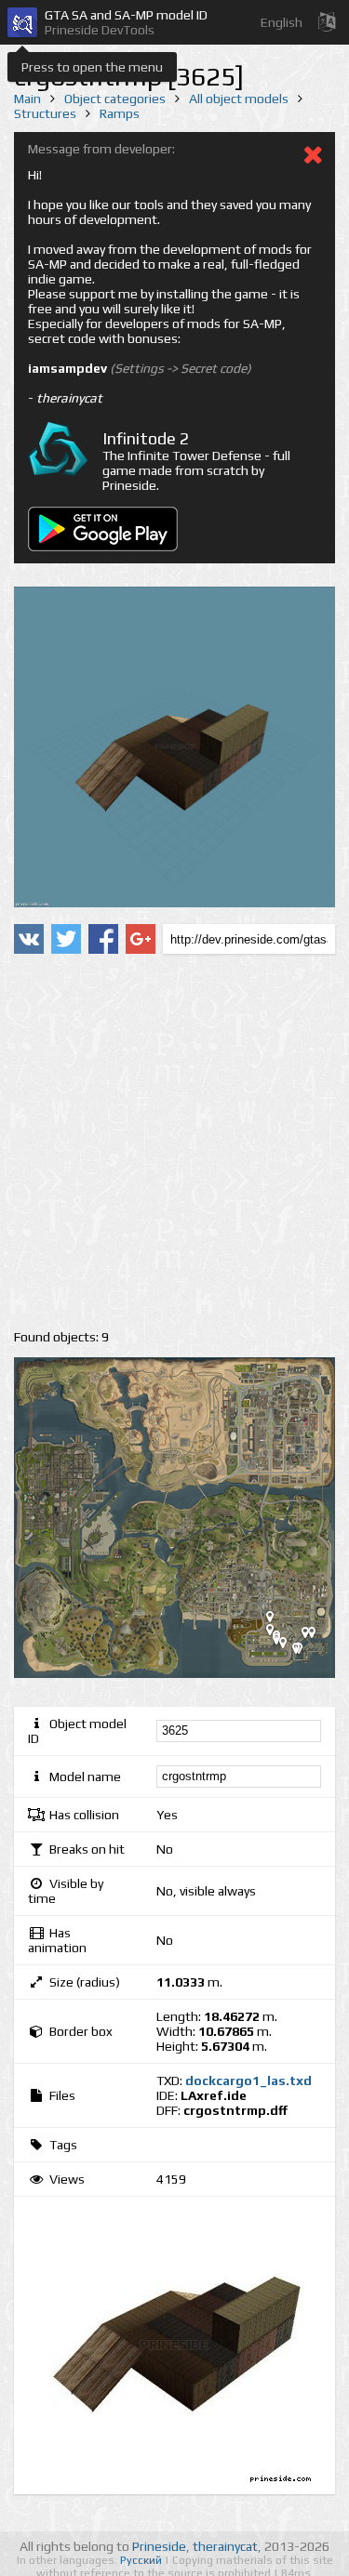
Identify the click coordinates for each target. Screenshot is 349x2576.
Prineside (159, 2546)
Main (27, 99)
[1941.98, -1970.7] (277, 1620)
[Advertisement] (174, 1142)
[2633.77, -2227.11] (313, 1636)
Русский (142, 2560)
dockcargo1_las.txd (248, 2081)
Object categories (115, 99)
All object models (239, 99)
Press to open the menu (92, 67)
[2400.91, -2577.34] (303, 1652)
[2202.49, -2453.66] (290, 1646)
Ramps (120, 113)
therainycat (225, 2546)
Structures (45, 113)
